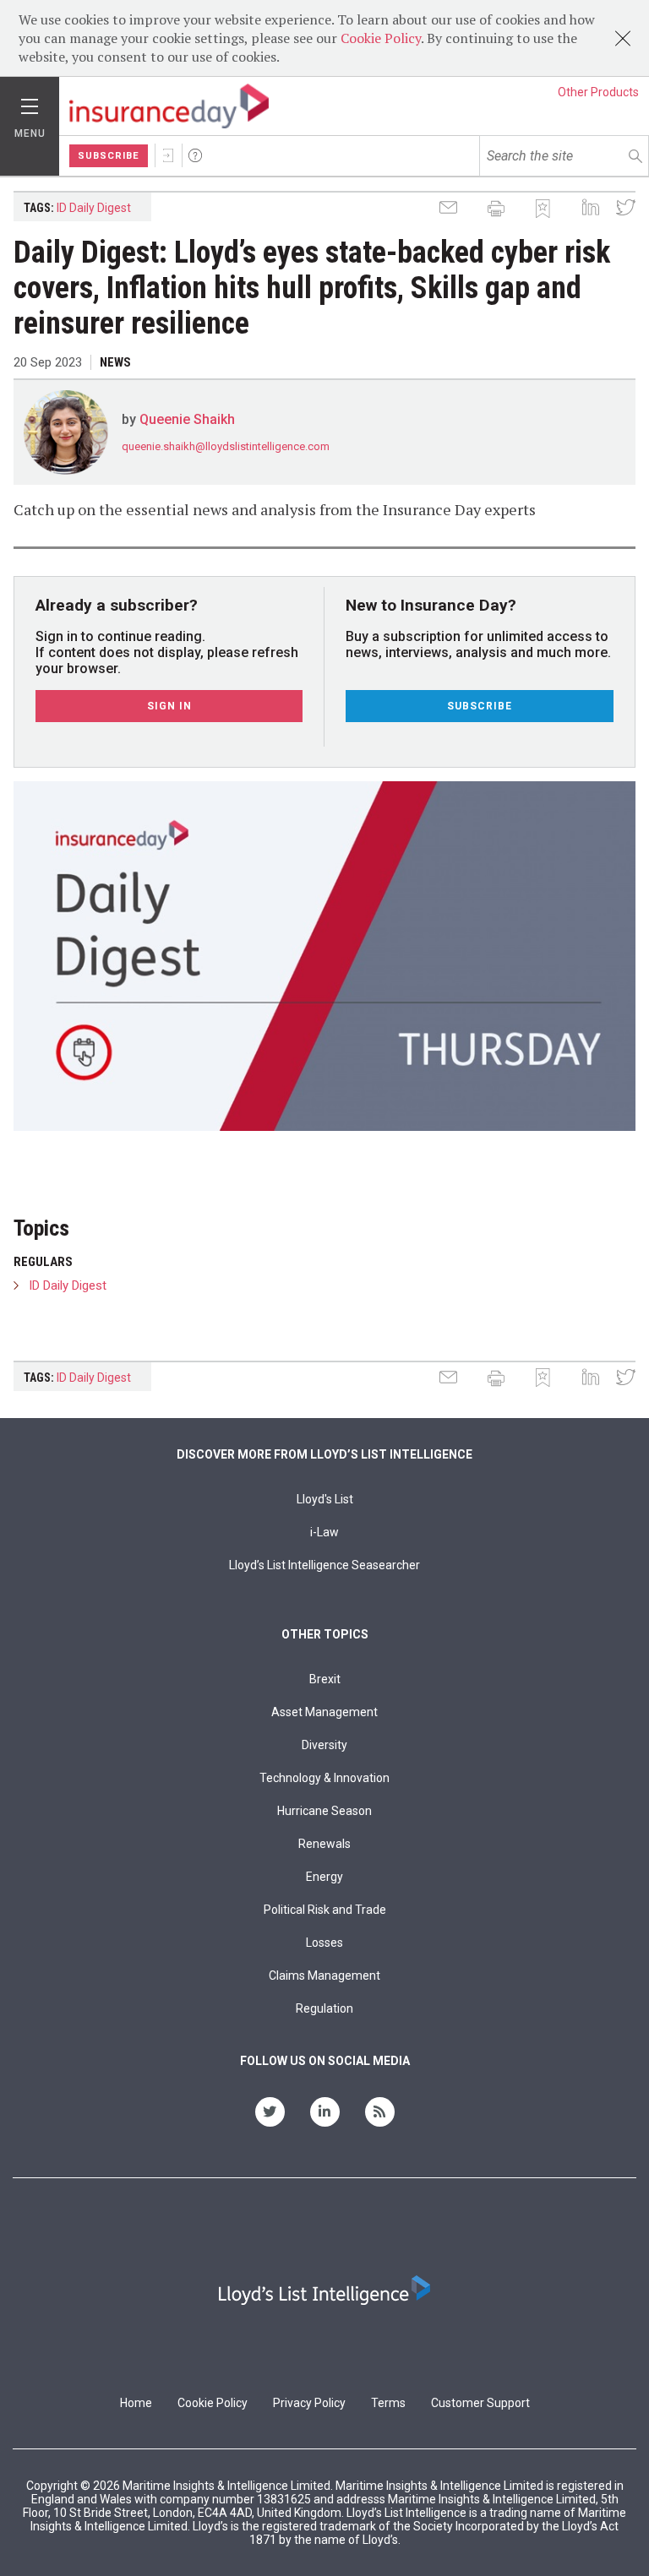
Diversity (324, 1745)
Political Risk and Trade (325, 1910)
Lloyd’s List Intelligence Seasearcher (324, 1565)
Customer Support (480, 2403)
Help (195, 155)
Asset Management (324, 1712)
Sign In (168, 155)
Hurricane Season (324, 1811)
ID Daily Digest (94, 208)
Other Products (598, 92)
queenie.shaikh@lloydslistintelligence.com (226, 446)
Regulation (324, 2008)
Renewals (324, 1844)
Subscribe (109, 156)
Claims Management (324, 1975)
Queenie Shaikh (187, 419)
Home (136, 2403)
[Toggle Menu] (30, 102)
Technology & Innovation (324, 1778)
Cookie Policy (381, 38)
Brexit (325, 1679)
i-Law (324, 1532)
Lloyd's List (325, 1499)
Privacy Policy (309, 2403)
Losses (324, 1943)
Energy (324, 1877)
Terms (388, 2403)
